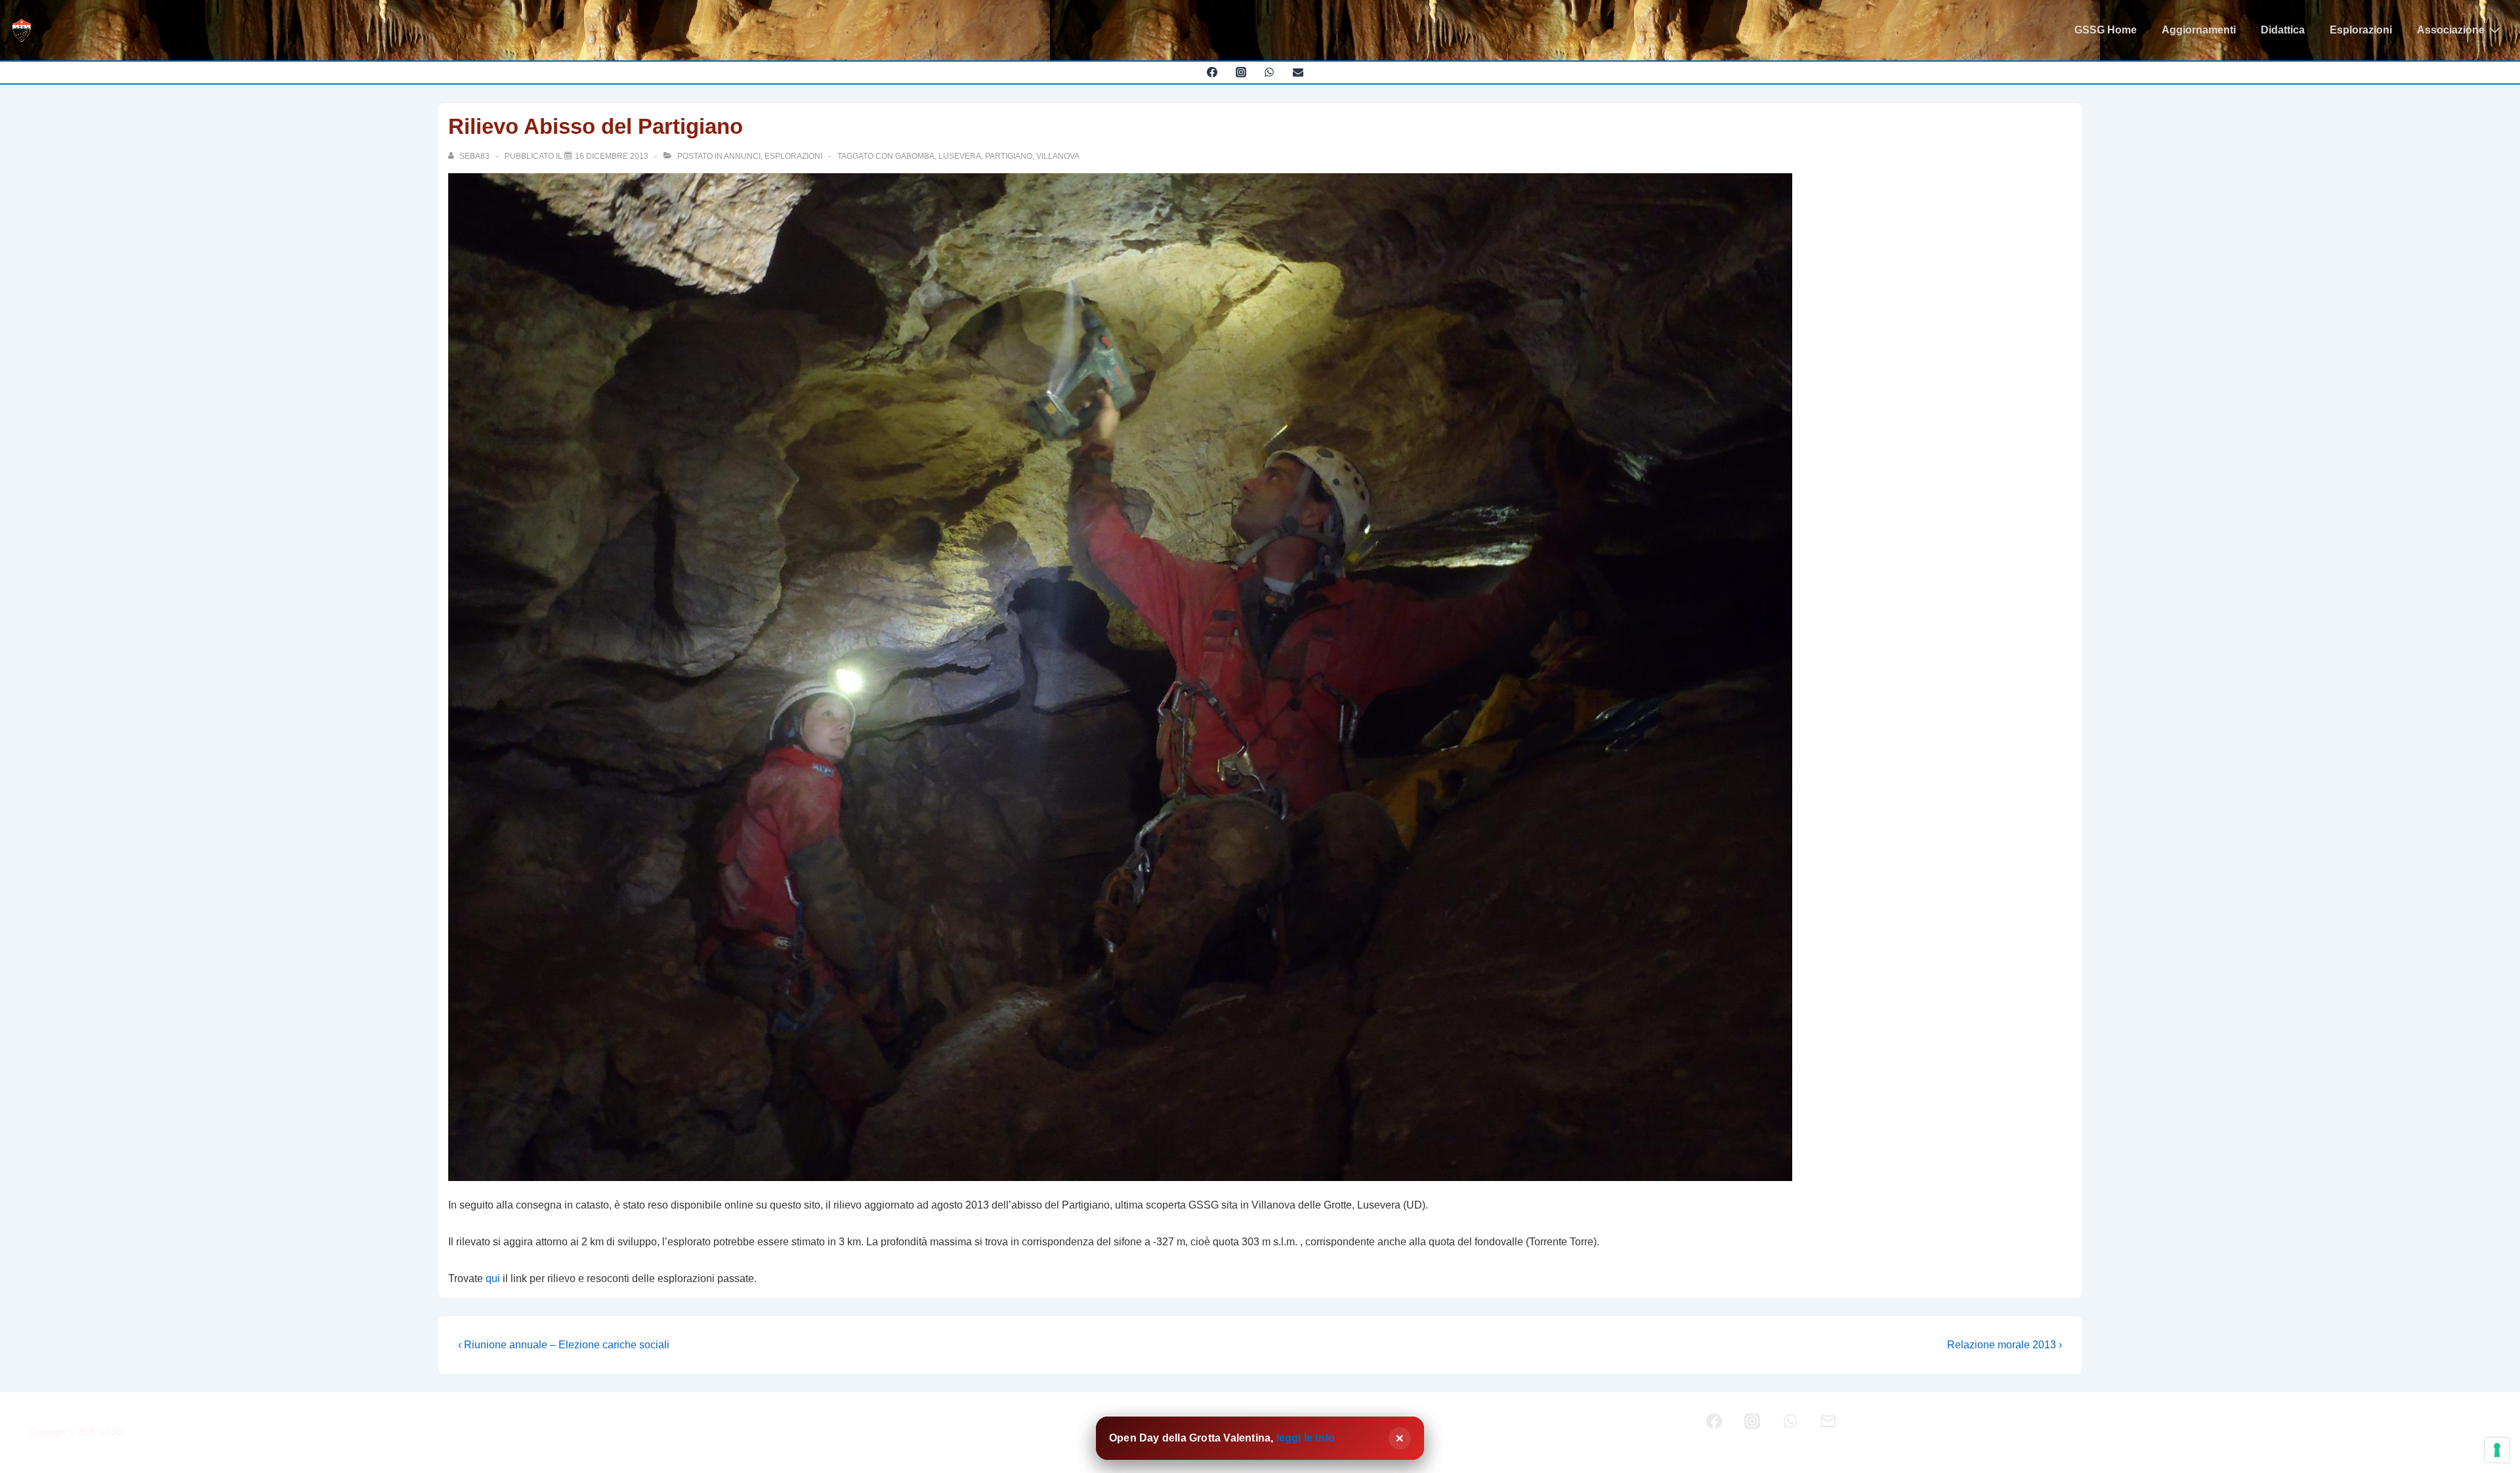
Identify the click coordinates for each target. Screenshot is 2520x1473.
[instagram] (1241, 72)
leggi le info (1306, 1438)
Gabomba (915, 156)
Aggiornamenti (2199, 30)
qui (493, 1278)
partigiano (1009, 156)
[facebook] (1212, 72)
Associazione (2451, 30)
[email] (1298, 72)
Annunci (742, 156)
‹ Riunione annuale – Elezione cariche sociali (564, 1345)
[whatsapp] (1270, 72)
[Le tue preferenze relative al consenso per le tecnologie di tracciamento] (2497, 1450)
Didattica (2283, 30)
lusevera (960, 156)
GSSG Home (2106, 30)
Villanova (1058, 156)
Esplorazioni (2361, 30)
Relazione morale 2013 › (2005, 1345)
